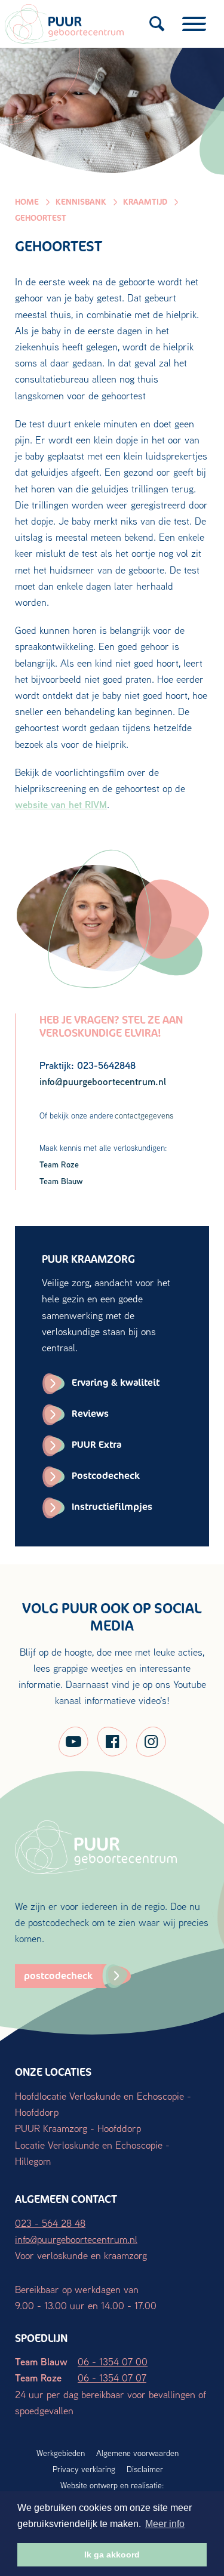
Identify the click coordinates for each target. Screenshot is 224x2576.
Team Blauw (61, 1181)
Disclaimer (145, 2469)
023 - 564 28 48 (50, 2223)
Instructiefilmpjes (112, 1507)
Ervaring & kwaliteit (116, 1383)
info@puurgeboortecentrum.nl (76, 2239)
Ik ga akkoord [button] (112, 2555)
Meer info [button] (165, 2524)
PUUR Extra (96, 1445)
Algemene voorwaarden (137, 2453)
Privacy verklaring (84, 2469)
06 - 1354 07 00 (113, 2361)
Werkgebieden (61, 2453)
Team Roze (59, 1164)
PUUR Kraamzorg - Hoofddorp (78, 2128)
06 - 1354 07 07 (112, 2378)
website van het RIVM (61, 804)
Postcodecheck (106, 1476)
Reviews (90, 1414)
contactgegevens (144, 1116)
